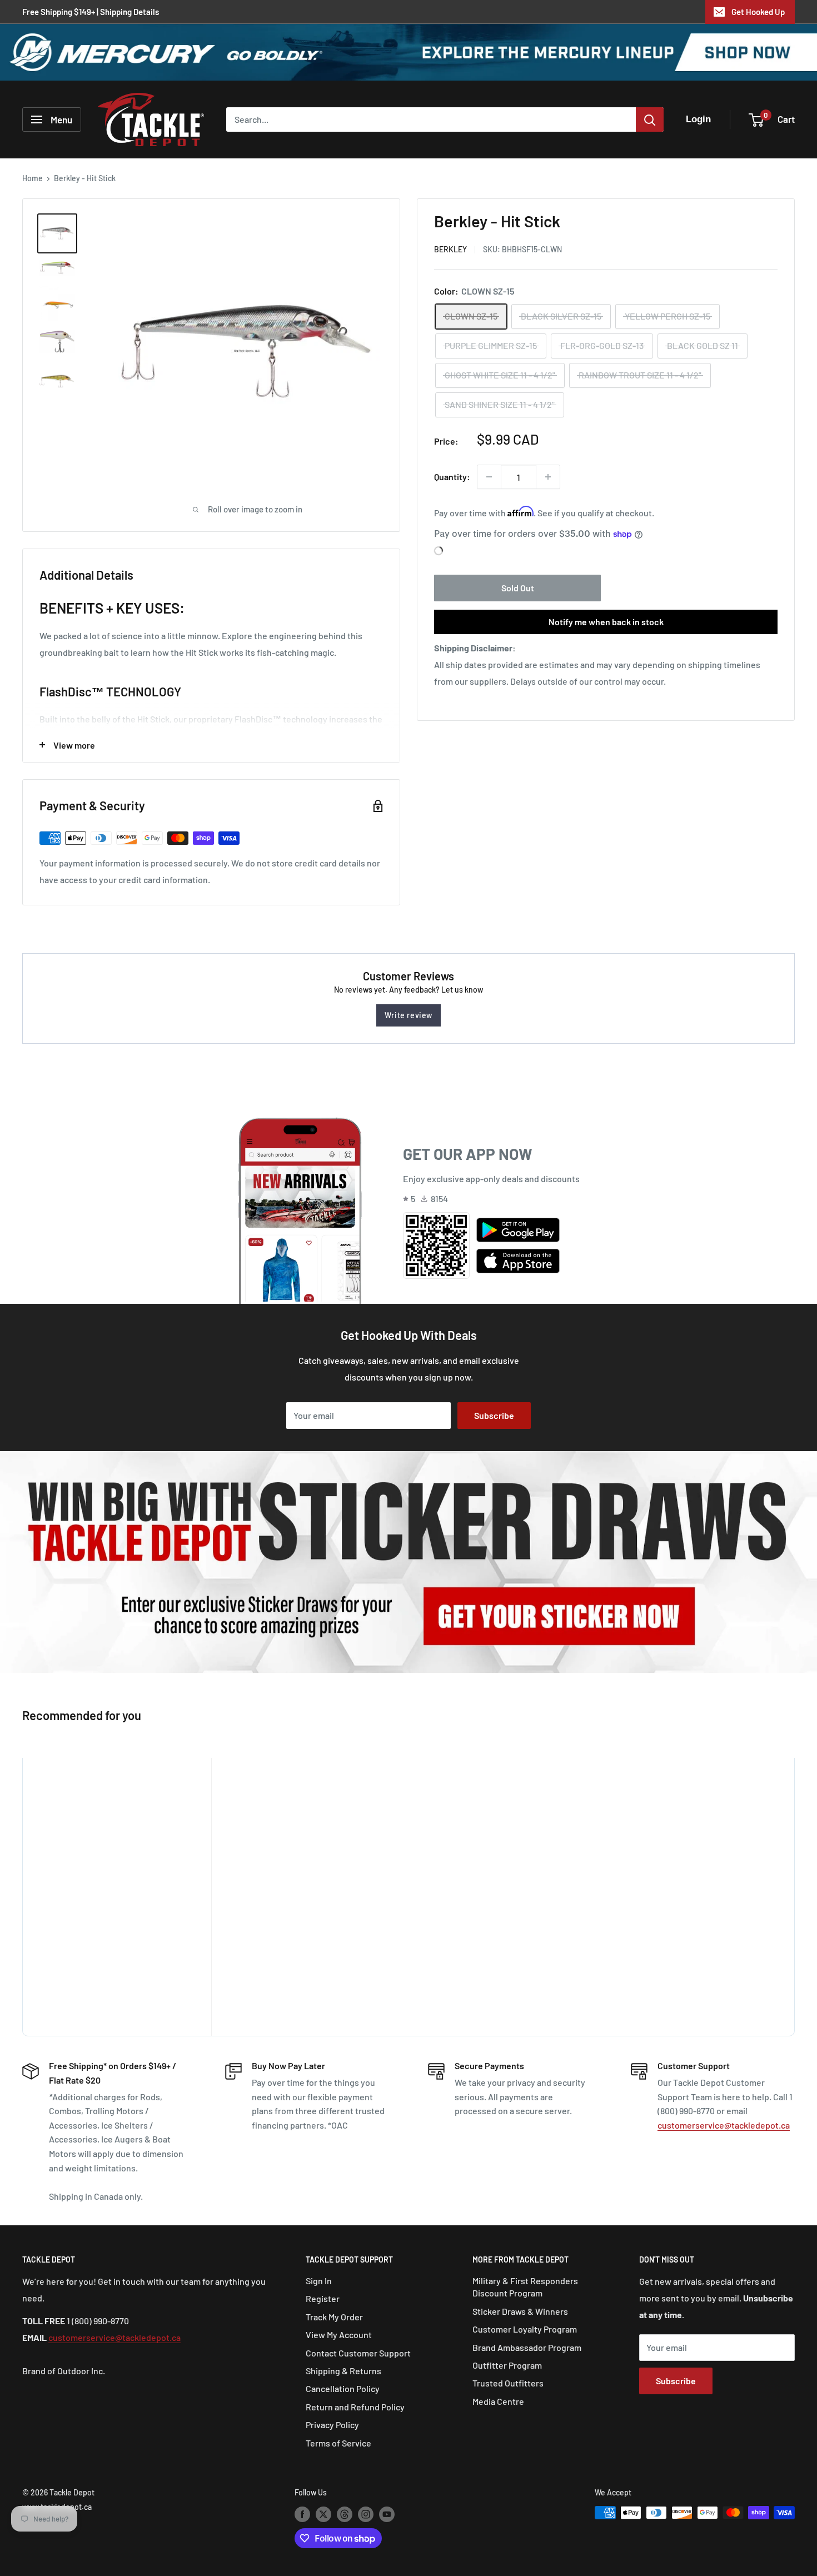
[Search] (650, 119)
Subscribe (494, 1415)
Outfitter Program (507, 2365)
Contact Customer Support (358, 2353)
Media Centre (498, 2401)
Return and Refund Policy (355, 2407)
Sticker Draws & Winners (520, 2311)
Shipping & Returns (343, 2371)
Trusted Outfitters (508, 2383)
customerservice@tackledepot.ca (724, 2125)
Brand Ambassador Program (527, 2347)
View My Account (339, 2335)
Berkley (450, 249)
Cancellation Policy (343, 2388)
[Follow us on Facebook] (302, 2514)
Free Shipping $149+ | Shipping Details (91, 12)
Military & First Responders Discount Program (525, 2287)
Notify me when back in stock (606, 622)
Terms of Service (338, 2443)
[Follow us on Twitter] (323, 2514)
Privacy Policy (332, 2425)
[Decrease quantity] (489, 477)
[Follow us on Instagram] (366, 2514)
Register (323, 2298)
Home (33, 178)
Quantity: (452, 477)
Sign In (319, 2281)
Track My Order (334, 2317)
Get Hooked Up (758, 12)
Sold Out (518, 588)
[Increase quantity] (548, 477)
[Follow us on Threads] (345, 2514)
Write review (409, 1015)
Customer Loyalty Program (525, 2329)
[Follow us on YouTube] (387, 2514)
